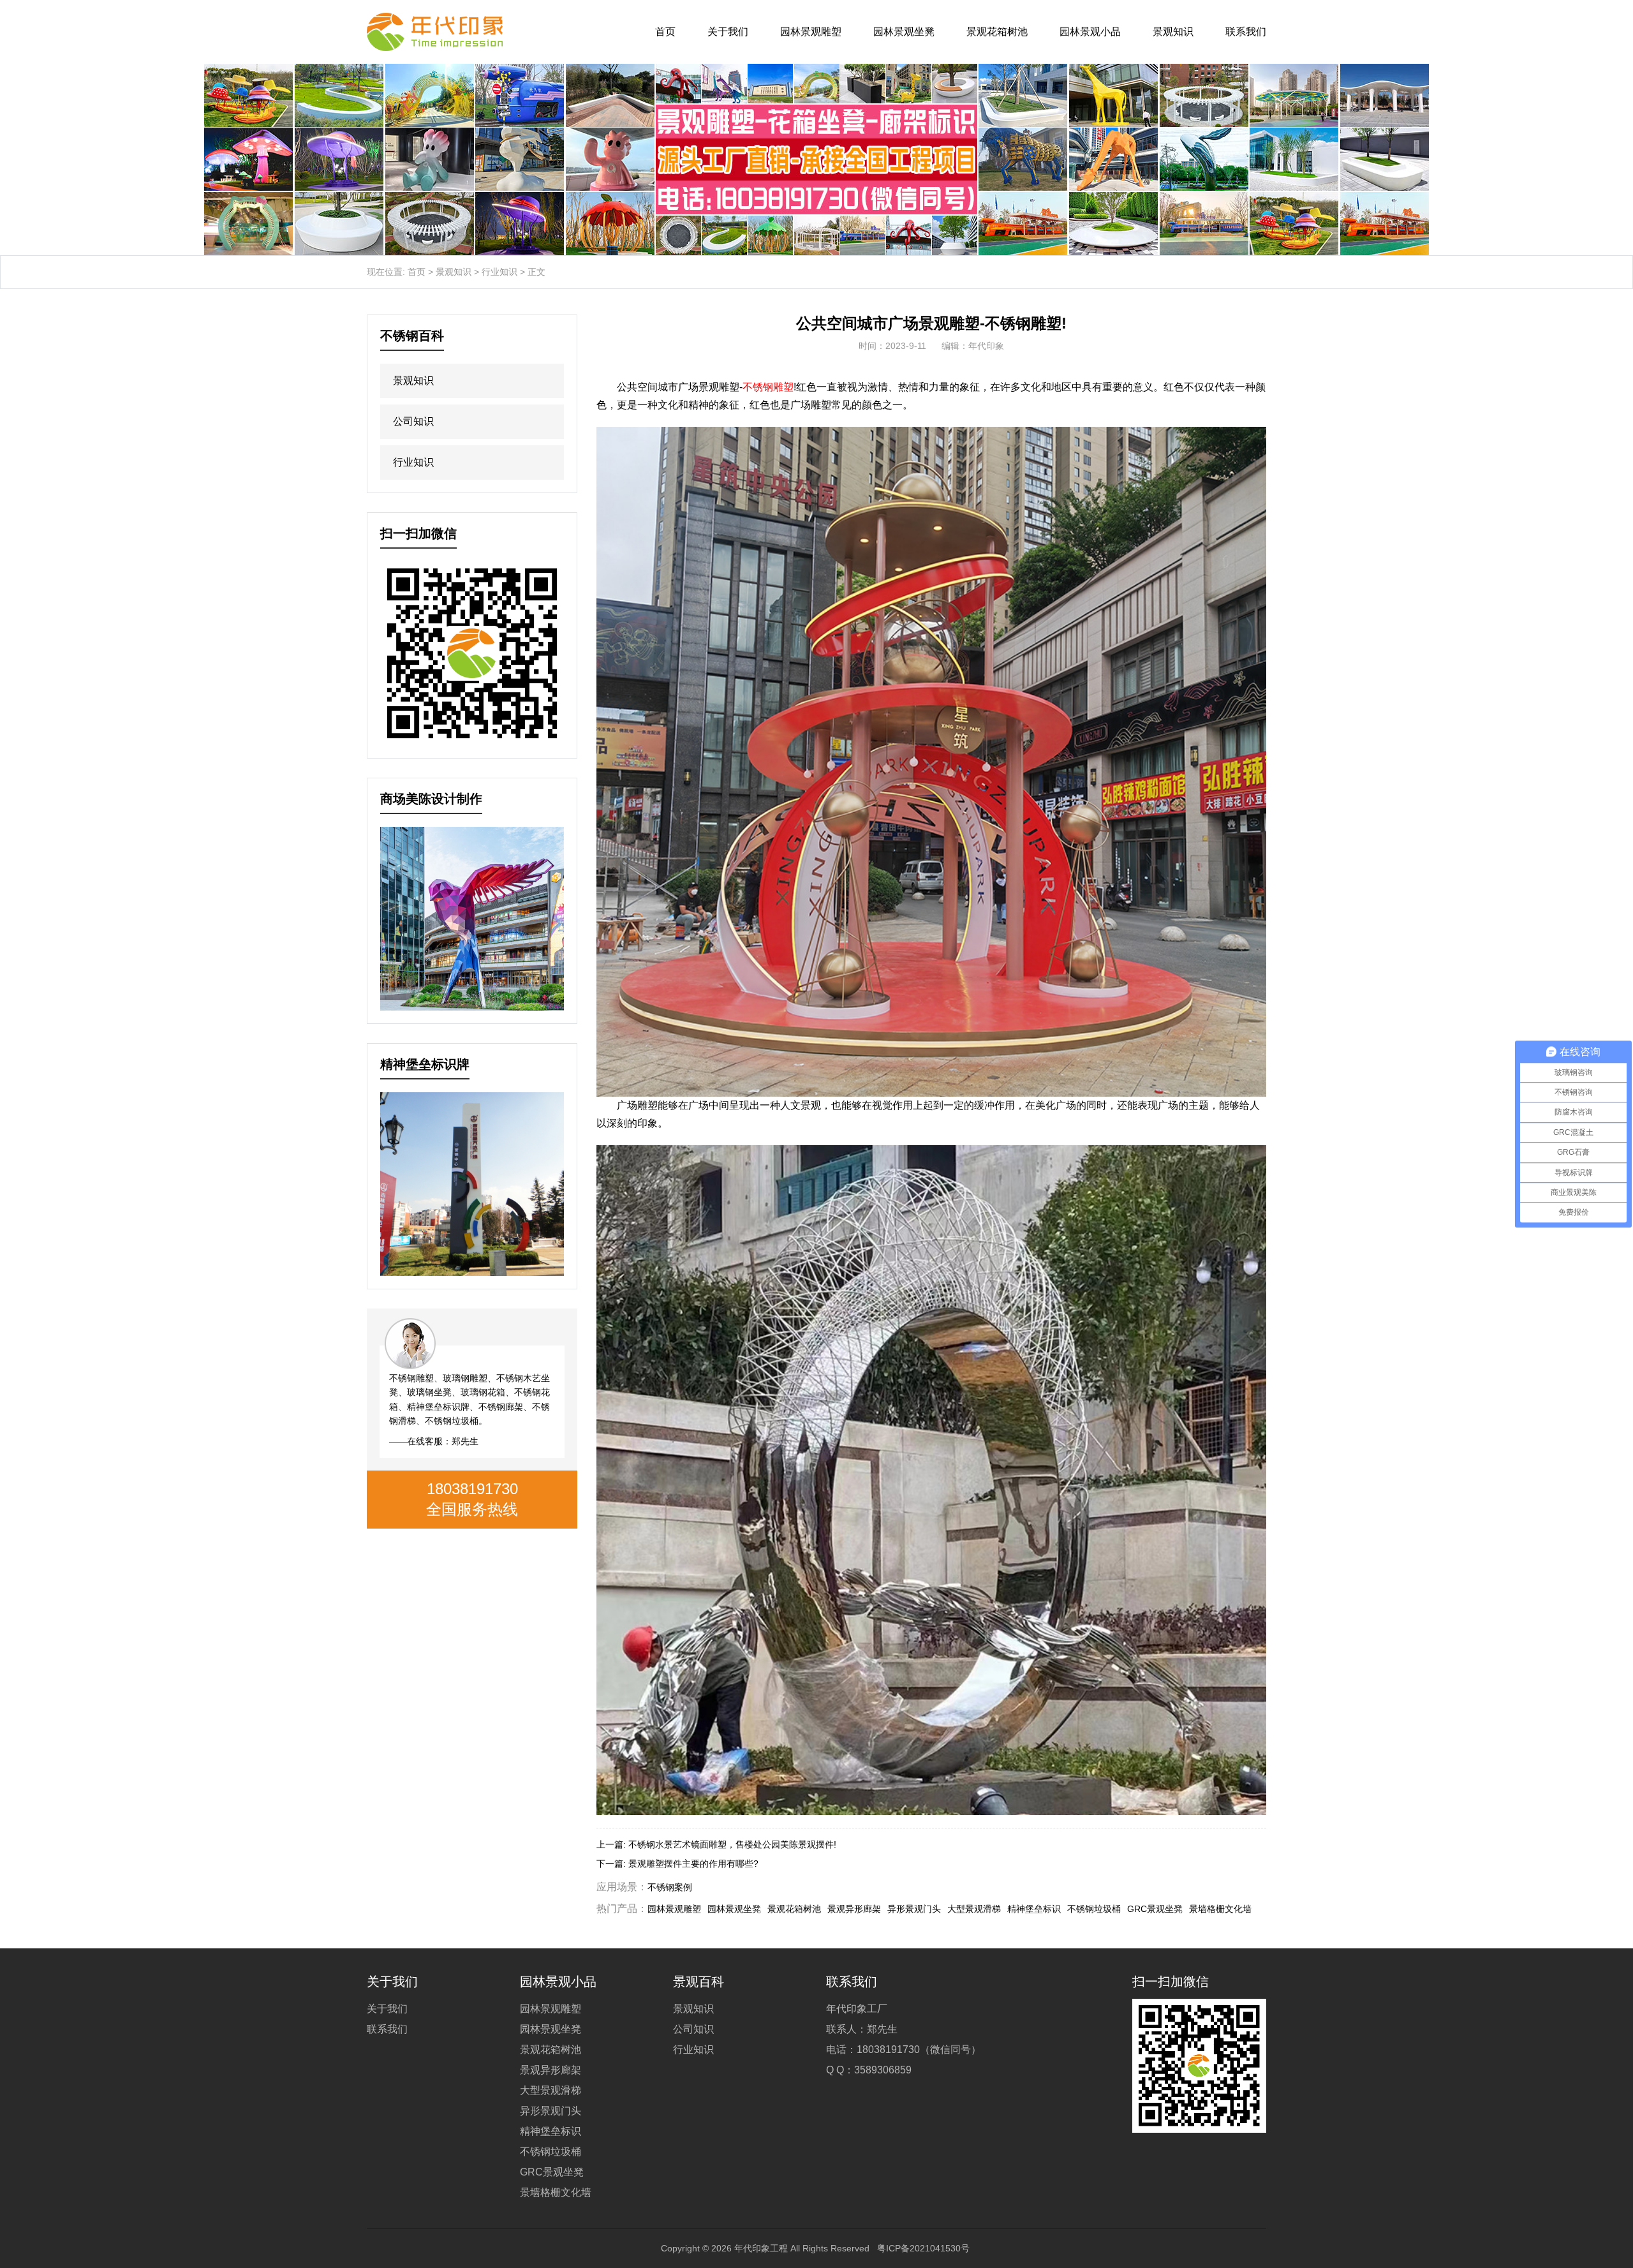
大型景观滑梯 (974, 1909)
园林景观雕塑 (811, 32)
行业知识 (499, 272)
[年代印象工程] (435, 32)
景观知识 (1173, 32)
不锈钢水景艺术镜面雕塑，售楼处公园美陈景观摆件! (732, 1844)
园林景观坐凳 (904, 32)
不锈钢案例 (670, 1887)
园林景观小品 (1090, 32)
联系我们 (1246, 32)
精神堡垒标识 (1034, 1909)
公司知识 (413, 421)
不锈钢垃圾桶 (1094, 1909)
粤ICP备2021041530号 (923, 2248)
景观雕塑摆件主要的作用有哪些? (693, 1864)
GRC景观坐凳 (1155, 1909)
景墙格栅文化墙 (1220, 1909)
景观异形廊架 (854, 1909)
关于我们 (728, 32)
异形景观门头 (914, 1909)
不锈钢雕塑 (768, 387)
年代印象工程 (761, 2248)
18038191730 (472, 1489)
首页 (665, 32)
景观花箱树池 (997, 32)
